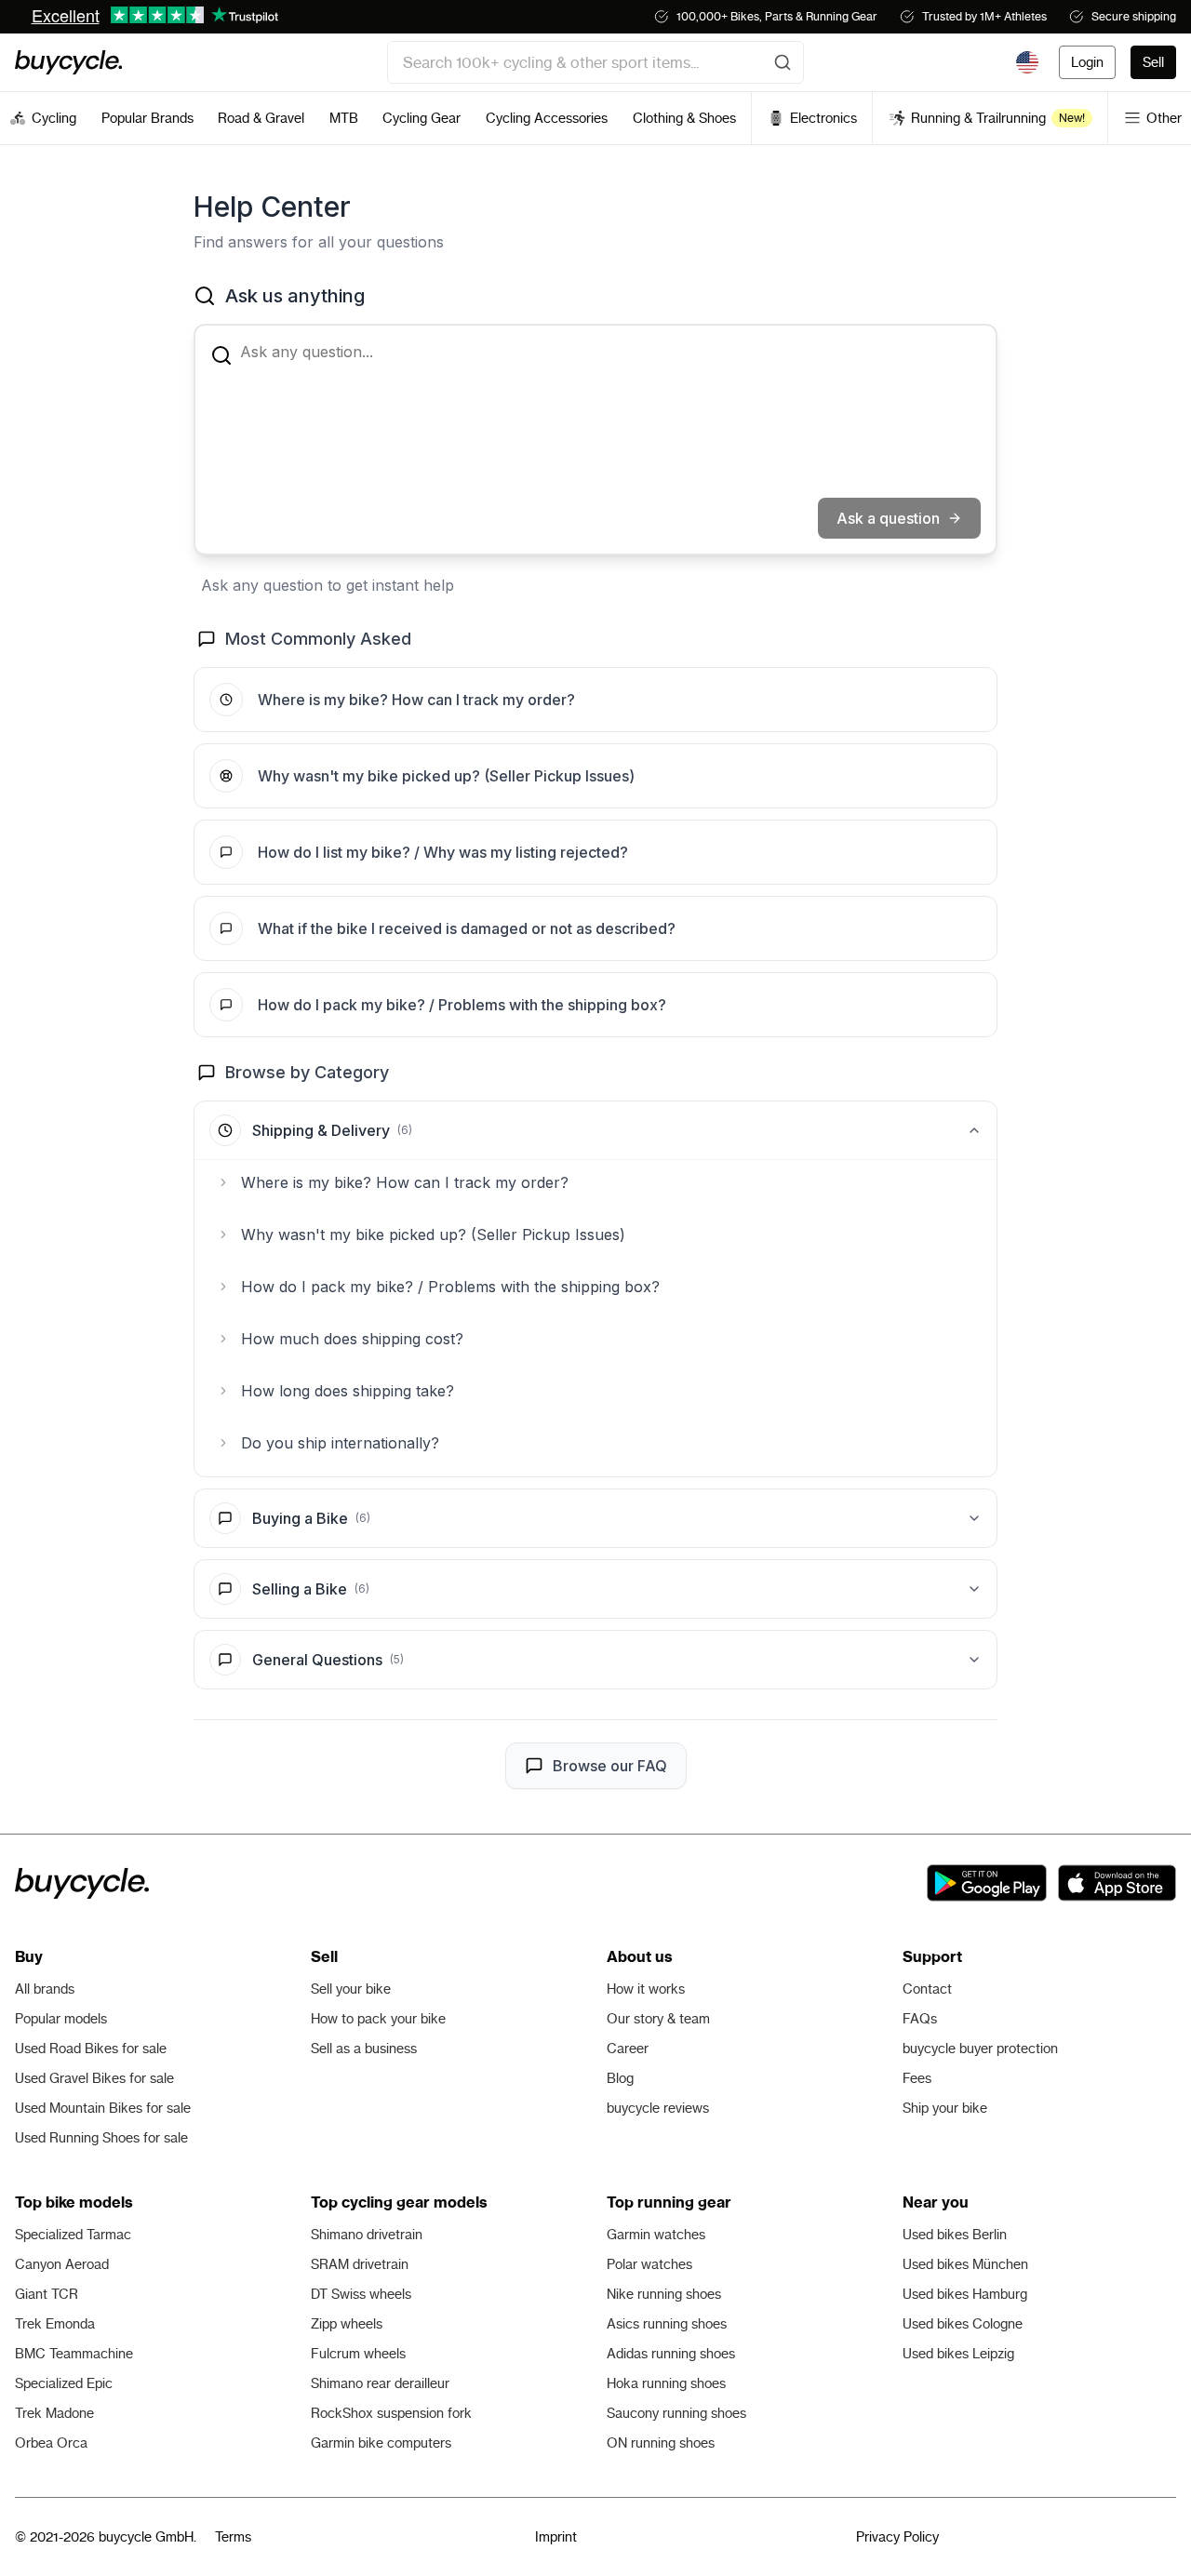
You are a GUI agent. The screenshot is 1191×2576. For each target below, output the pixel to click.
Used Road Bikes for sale (91, 2049)
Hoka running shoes (666, 2383)
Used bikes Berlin (955, 2235)
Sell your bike (351, 1989)
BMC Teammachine (74, 2354)
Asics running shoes (667, 2324)
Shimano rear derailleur (380, 2383)
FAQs (920, 2019)
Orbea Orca (51, 2443)
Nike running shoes (664, 2294)
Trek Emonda (55, 2324)
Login (1087, 62)
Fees (917, 2078)
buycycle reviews (658, 2108)
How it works (646, 1989)
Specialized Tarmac (73, 2235)
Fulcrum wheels (358, 2354)
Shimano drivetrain (367, 2235)
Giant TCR (47, 2294)
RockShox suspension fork (391, 2413)
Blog (620, 2078)
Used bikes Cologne (963, 2324)
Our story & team (658, 2019)
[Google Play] (987, 1883)
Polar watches (649, 2264)
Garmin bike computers (381, 2443)
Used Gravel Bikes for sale (94, 2078)
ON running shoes (661, 2443)
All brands (45, 1989)
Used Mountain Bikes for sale (103, 2108)
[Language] (1027, 62)
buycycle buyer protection (980, 2049)
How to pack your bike (378, 2019)
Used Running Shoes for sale (101, 2138)
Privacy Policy (897, 2537)
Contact (927, 1989)
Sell (1153, 62)
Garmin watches (656, 2235)
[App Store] (1117, 1883)
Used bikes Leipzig (958, 2354)
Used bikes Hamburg (965, 2294)
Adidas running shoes (671, 2354)
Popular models (61, 2019)
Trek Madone (54, 2413)
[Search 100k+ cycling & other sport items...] (783, 62)
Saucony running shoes (676, 2413)
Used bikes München (965, 2264)
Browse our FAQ (610, 1766)
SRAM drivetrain (360, 2264)
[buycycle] (68, 62)
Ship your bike (945, 2108)
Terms (233, 2537)
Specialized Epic (64, 2383)
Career (628, 2049)
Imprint (556, 2537)
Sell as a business (364, 2049)
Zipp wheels (347, 2324)
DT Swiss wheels (361, 2294)
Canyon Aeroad (62, 2264)
